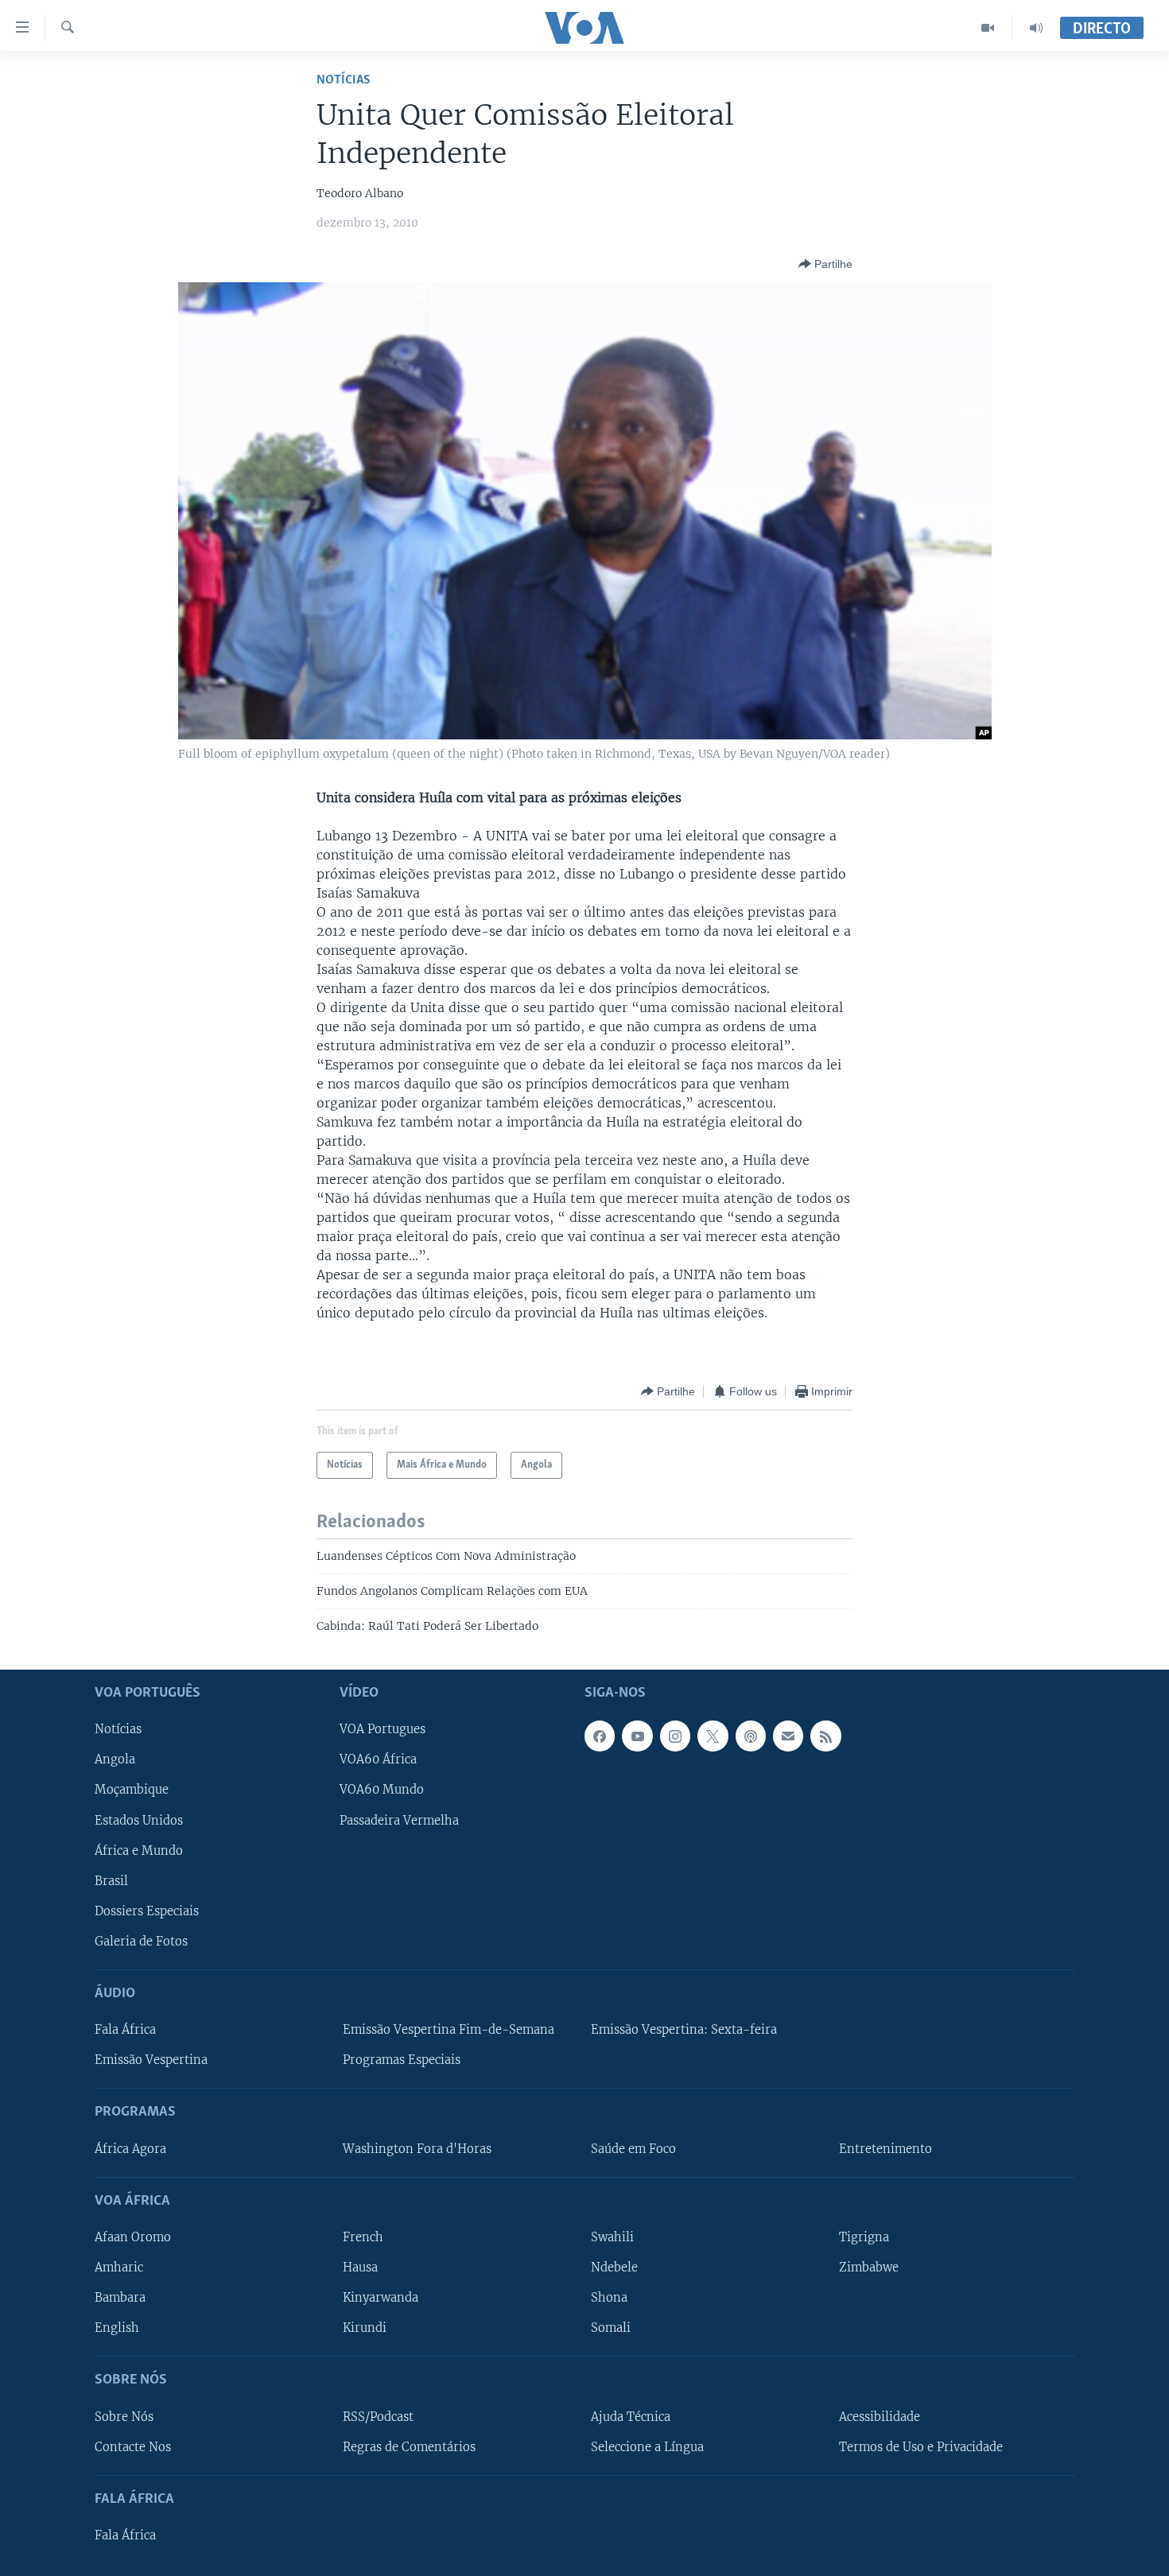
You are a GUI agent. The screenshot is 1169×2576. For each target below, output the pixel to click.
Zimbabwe (869, 2268)
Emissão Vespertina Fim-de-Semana (449, 2030)
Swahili (612, 2237)
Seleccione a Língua (647, 2446)
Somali (611, 2328)
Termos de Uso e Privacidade (921, 2446)
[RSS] (825, 1736)
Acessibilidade (880, 2416)
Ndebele (614, 2268)
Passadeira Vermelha (399, 1820)
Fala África (125, 2030)
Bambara (120, 2298)
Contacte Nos (133, 2446)
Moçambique (132, 1790)
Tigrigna (864, 2237)
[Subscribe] (788, 1736)
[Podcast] (751, 1736)
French (363, 2237)
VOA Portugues (383, 1729)
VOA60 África (378, 1759)
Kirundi (365, 2328)
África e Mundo (139, 1850)
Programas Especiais (402, 2060)
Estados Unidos (139, 1820)
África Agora (130, 2148)
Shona (609, 2298)
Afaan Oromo (133, 2237)
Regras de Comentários (409, 2446)
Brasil (111, 1880)
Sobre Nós (124, 2416)
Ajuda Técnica (631, 2416)
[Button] (825, 264)
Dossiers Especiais (147, 1911)
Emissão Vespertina (151, 2060)
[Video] (988, 28)
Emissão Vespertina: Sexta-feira (684, 2030)
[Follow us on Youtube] (637, 1736)
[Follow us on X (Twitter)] (713, 1736)
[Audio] (1036, 28)
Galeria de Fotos (141, 1942)
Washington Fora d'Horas (417, 2148)
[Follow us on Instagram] (675, 1736)
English (117, 2328)
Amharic (119, 2268)
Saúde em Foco (633, 2148)
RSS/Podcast (378, 2416)
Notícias (344, 80)
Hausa (360, 2268)
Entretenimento (885, 2148)
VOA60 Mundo (382, 1790)
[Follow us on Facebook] (600, 1736)
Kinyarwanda (381, 2298)
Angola (115, 1759)
